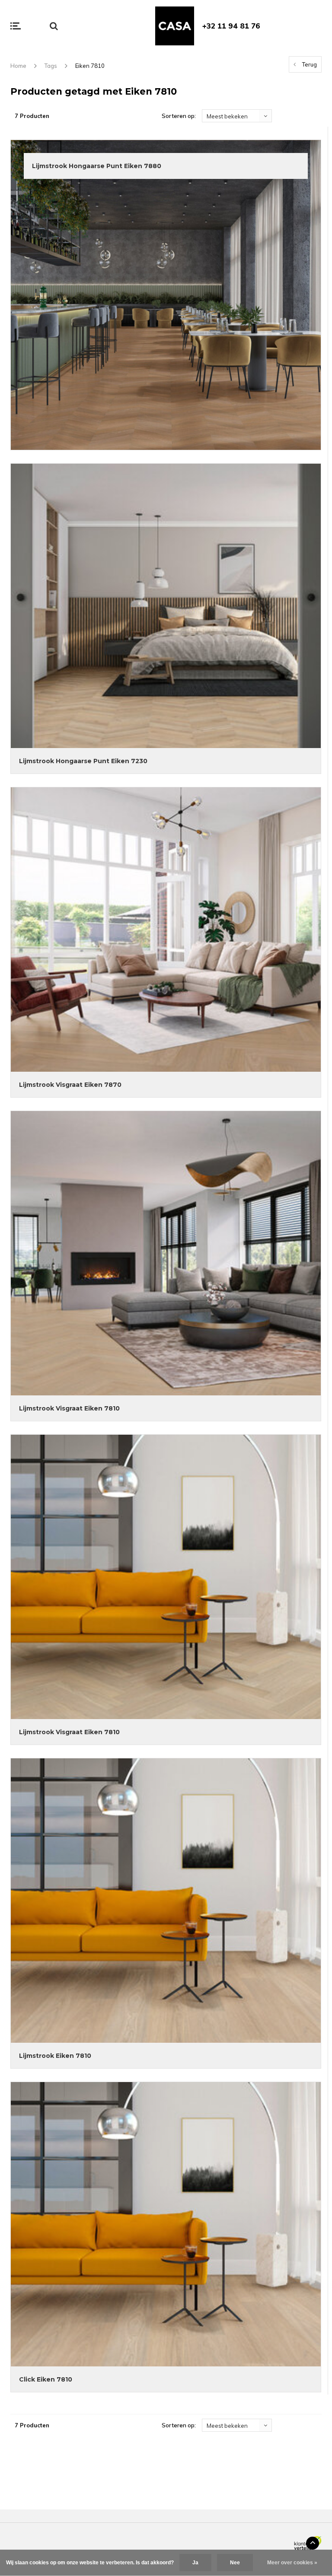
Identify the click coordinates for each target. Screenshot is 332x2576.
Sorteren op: (179, 116)
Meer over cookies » (292, 2563)
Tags (51, 66)
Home (18, 66)
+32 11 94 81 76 (231, 26)
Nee (235, 2563)
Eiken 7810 (90, 66)
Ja (195, 2563)
